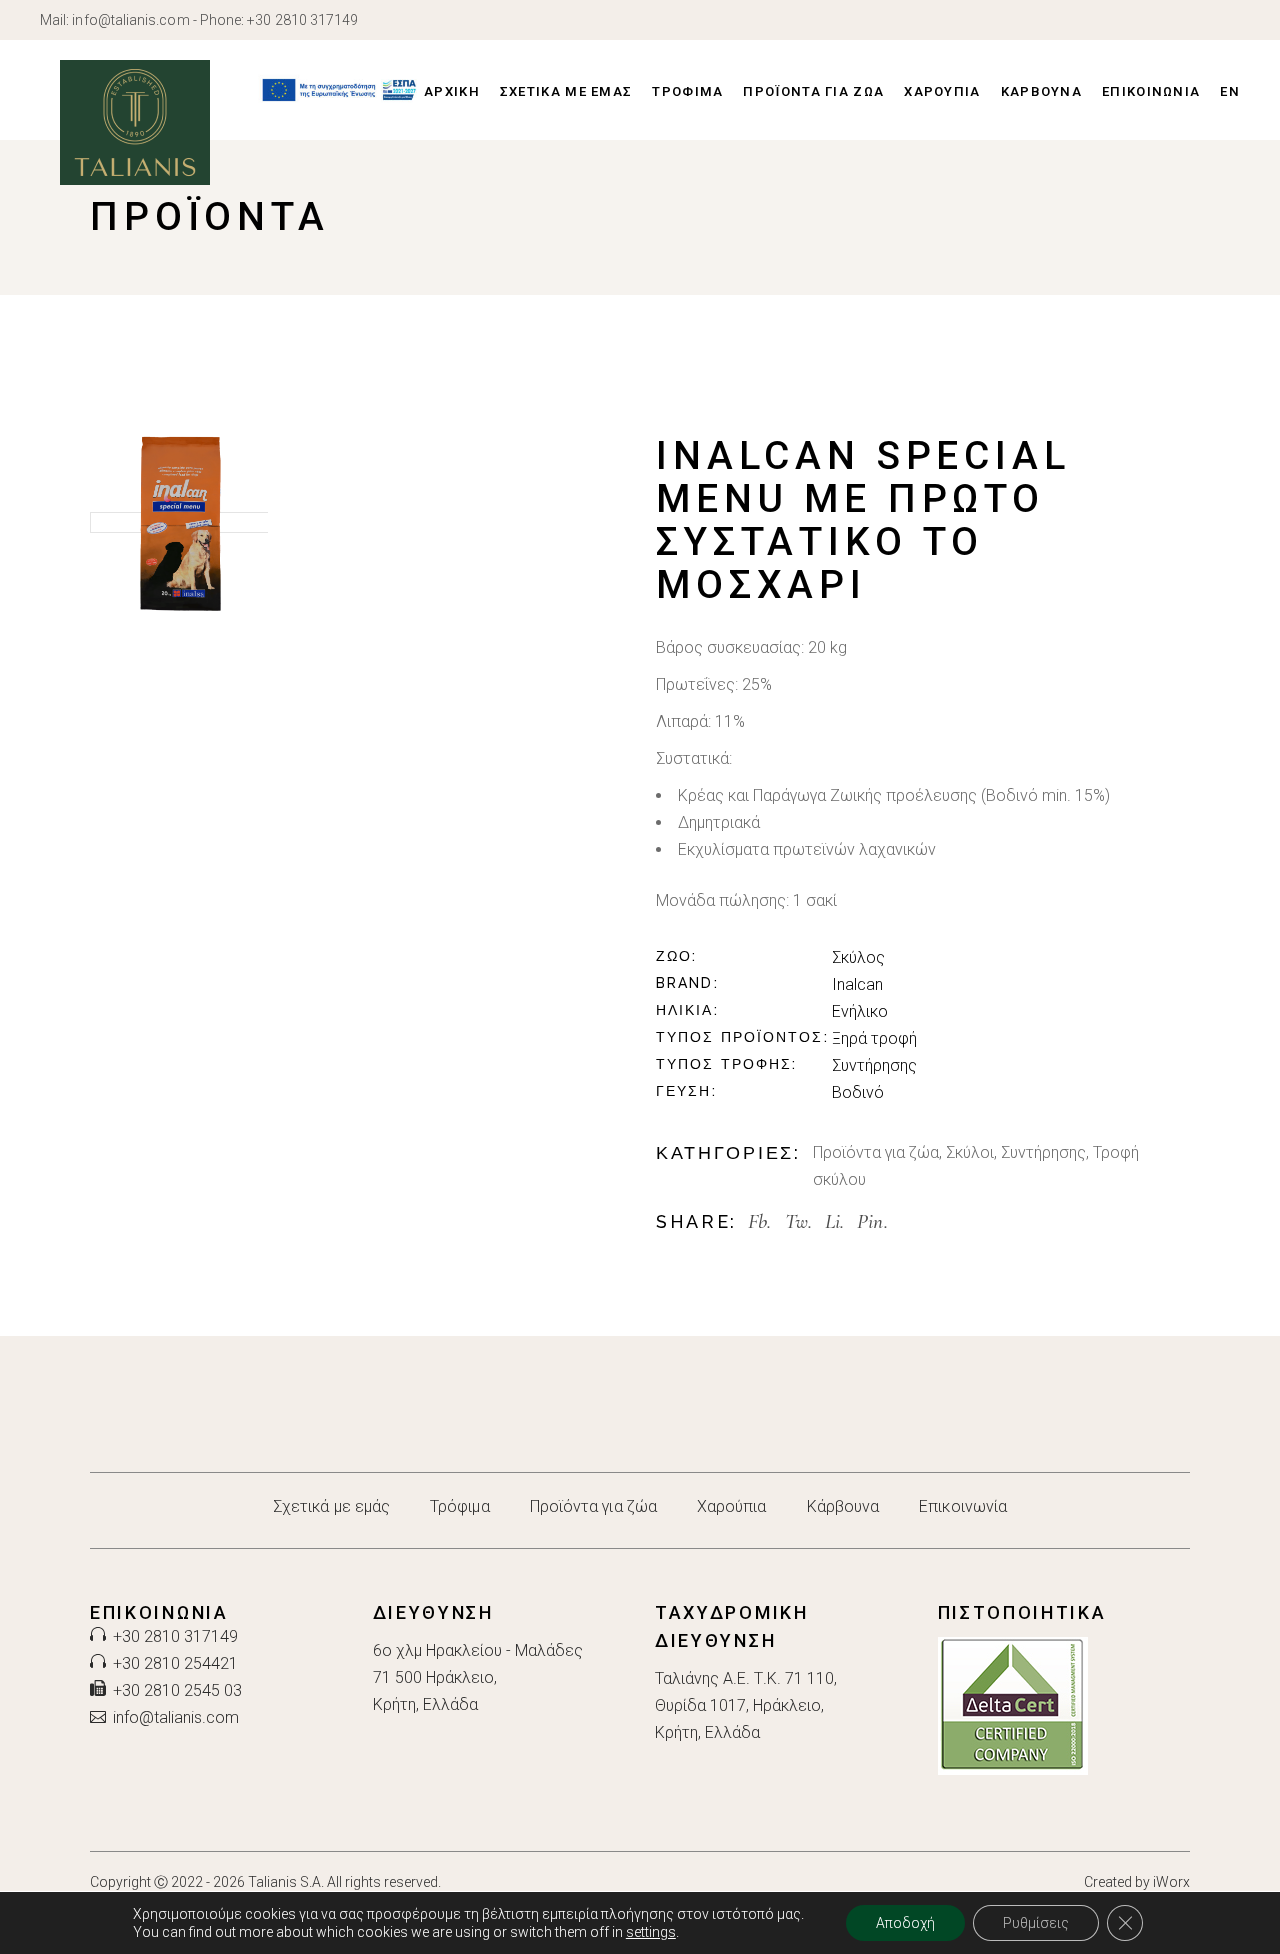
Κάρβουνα (843, 1506)
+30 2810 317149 (302, 20)
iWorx (1171, 1882)
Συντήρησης (874, 1065)
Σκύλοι (970, 1152)
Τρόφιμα (460, 1506)
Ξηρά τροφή (874, 1038)
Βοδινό (858, 1092)
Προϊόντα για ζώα (876, 1152)
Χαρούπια (732, 1506)
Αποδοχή (905, 1923)
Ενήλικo (860, 1011)
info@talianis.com (130, 20)
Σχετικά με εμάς (331, 1506)
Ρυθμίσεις (1036, 1923)
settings (651, 1932)
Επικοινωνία (963, 1506)
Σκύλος (858, 957)
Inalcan (857, 984)
